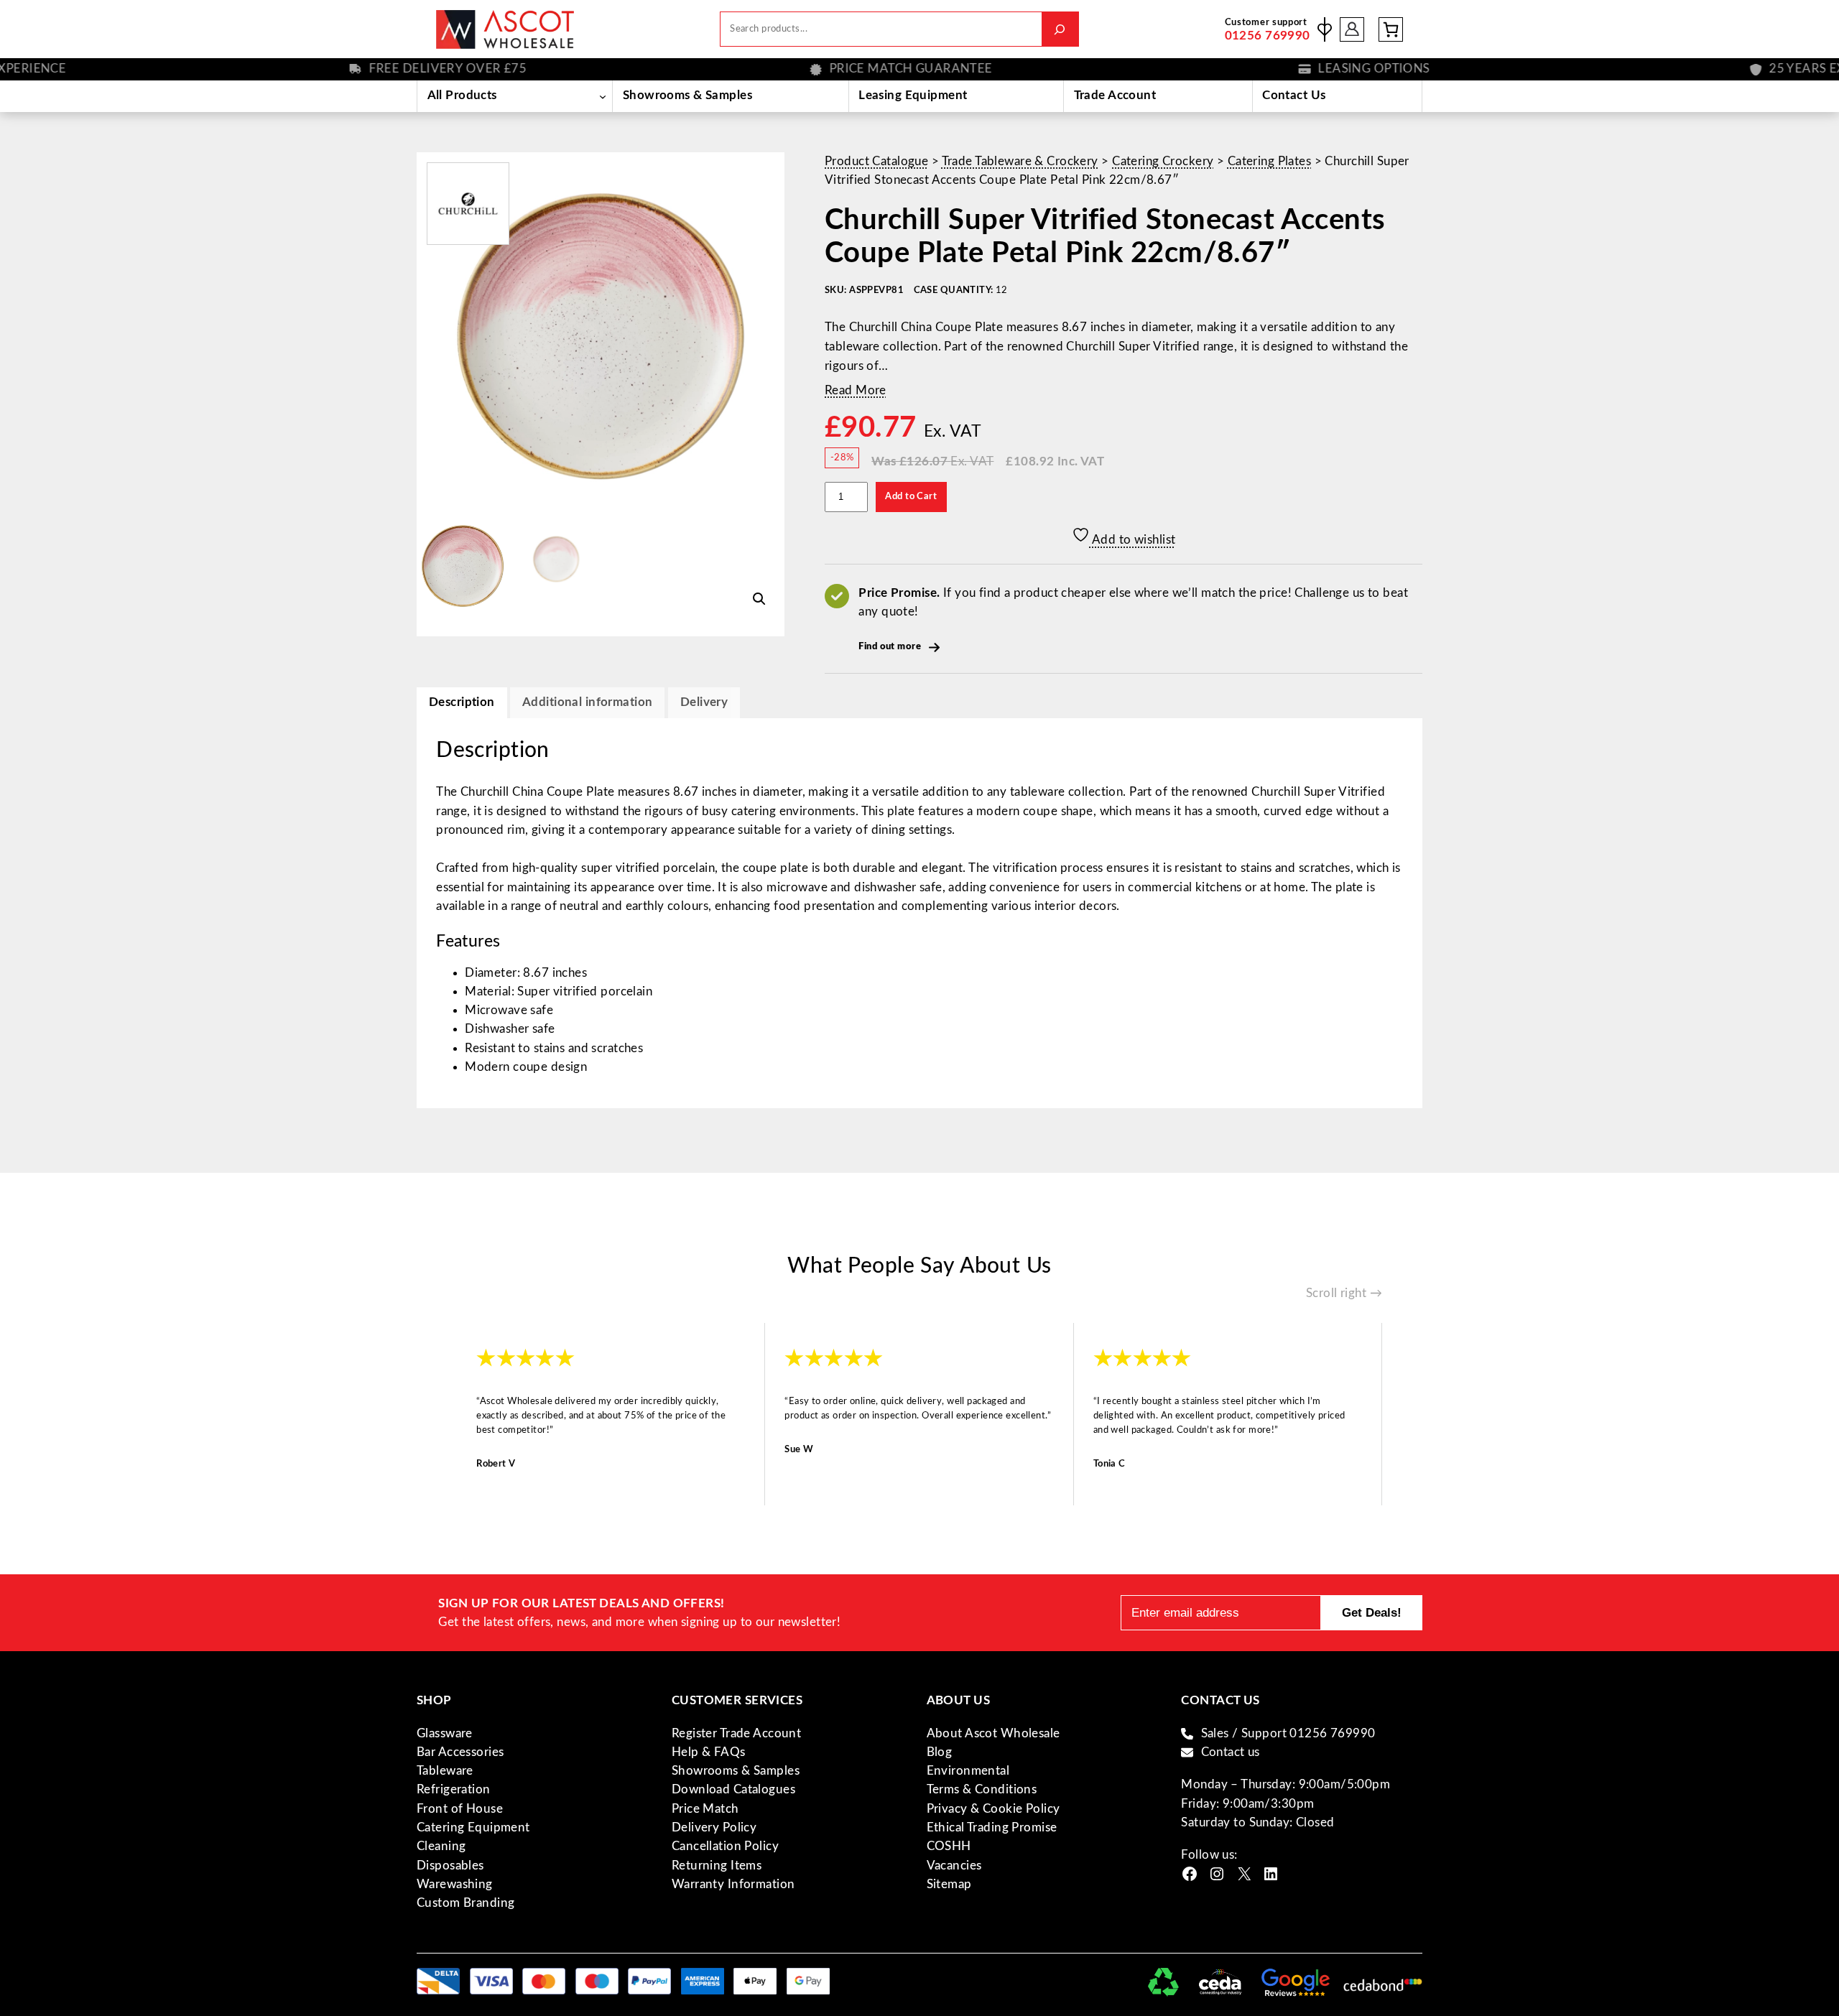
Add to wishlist (1133, 540)
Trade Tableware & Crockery (1020, 161)
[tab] (704, 703)
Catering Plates (1269, 161)
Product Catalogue (876, 161)
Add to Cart (911, 496)
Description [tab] (462, 702)
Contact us (1231, 1752)
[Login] (1352, 29)
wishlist (1325, 29)
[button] (759, 599)
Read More (856, 390)
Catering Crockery (1163, 161)
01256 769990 (1268, 36)
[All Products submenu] (602, 96)
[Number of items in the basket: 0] (1391, 29)
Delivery (704, 702)
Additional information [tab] (587, 702)
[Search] (1060, 29)
